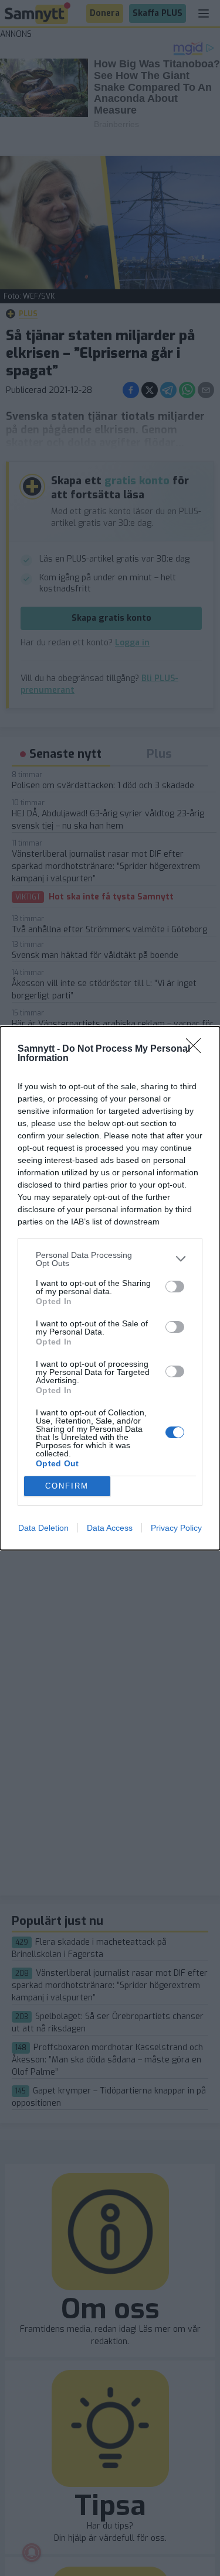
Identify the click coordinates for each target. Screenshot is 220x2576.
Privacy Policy (176, 1528)
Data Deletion (43, 1528)
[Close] (197, 1049)
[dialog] (110, 1288)
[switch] (175, 1287)
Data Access (110, 1528)
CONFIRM (67, 1486)
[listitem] (110, 1259)
